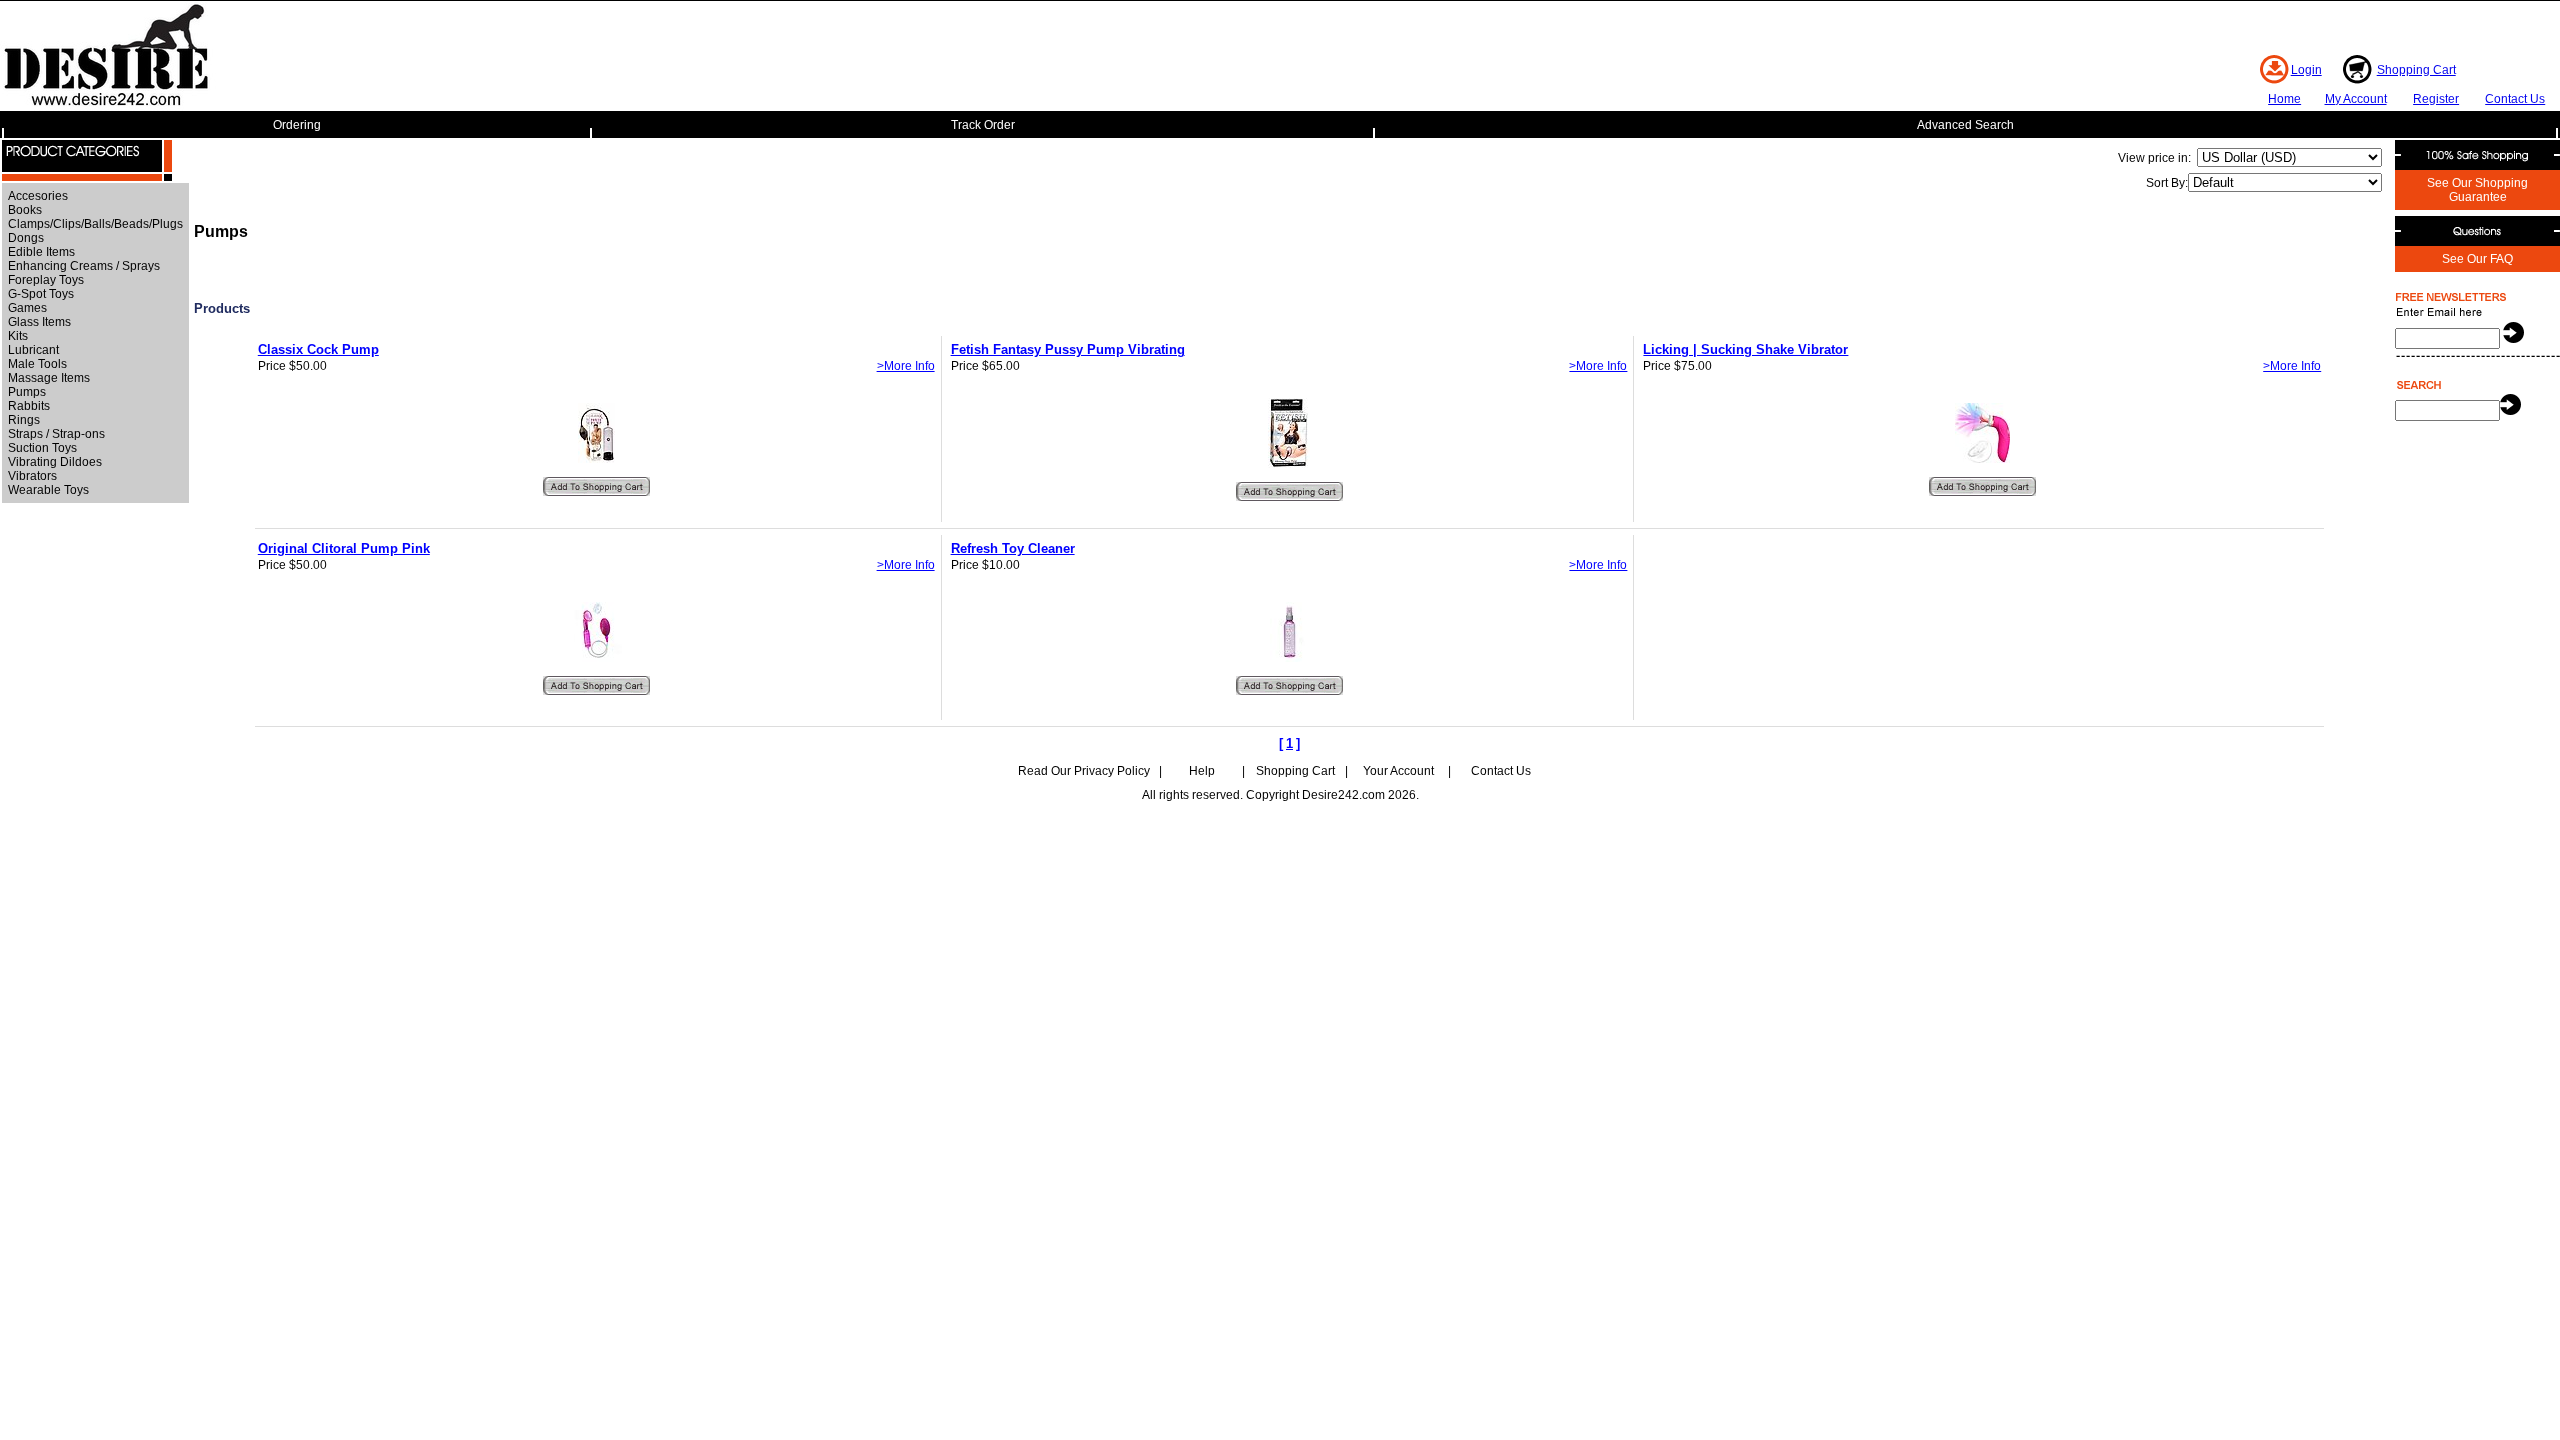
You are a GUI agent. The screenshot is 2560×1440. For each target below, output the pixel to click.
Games (27, 308)
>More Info (906, 366)
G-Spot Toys (41, 294)
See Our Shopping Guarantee (2477, 190)
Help (1202, 771)
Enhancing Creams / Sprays (84, 266)
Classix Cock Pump (318, 349)
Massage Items (49, 378)
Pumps (27, 392)
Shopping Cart (2416, 70)
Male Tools (37, 364)
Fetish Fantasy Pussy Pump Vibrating (1068, 349)
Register (2436, 99)
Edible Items (41, 252)
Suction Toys (42, 448)
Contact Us (2515, 99)
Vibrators (32, 476)
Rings (24, 420)
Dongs (26, 238)
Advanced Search (1965, 125)
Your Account (1398, 771)
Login (2306, 70)
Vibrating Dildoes (55, 462)
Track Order (983, 125)
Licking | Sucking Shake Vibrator (1745, 349)
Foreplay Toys (46, 280)
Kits (18, 336)
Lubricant (33, 350)
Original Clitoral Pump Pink (344, 548)
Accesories (38, 196)
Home (2284, 99)
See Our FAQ (2477, 259)
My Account (2356, 99)
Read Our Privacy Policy (1084, 771)
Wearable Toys (48, 490)
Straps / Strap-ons (56, 434)
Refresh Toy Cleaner (1013, 548)
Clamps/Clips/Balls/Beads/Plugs (95, 224)
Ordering (297, 125)
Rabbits (29, 406)
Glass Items (39, 322)
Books (25, 210)
